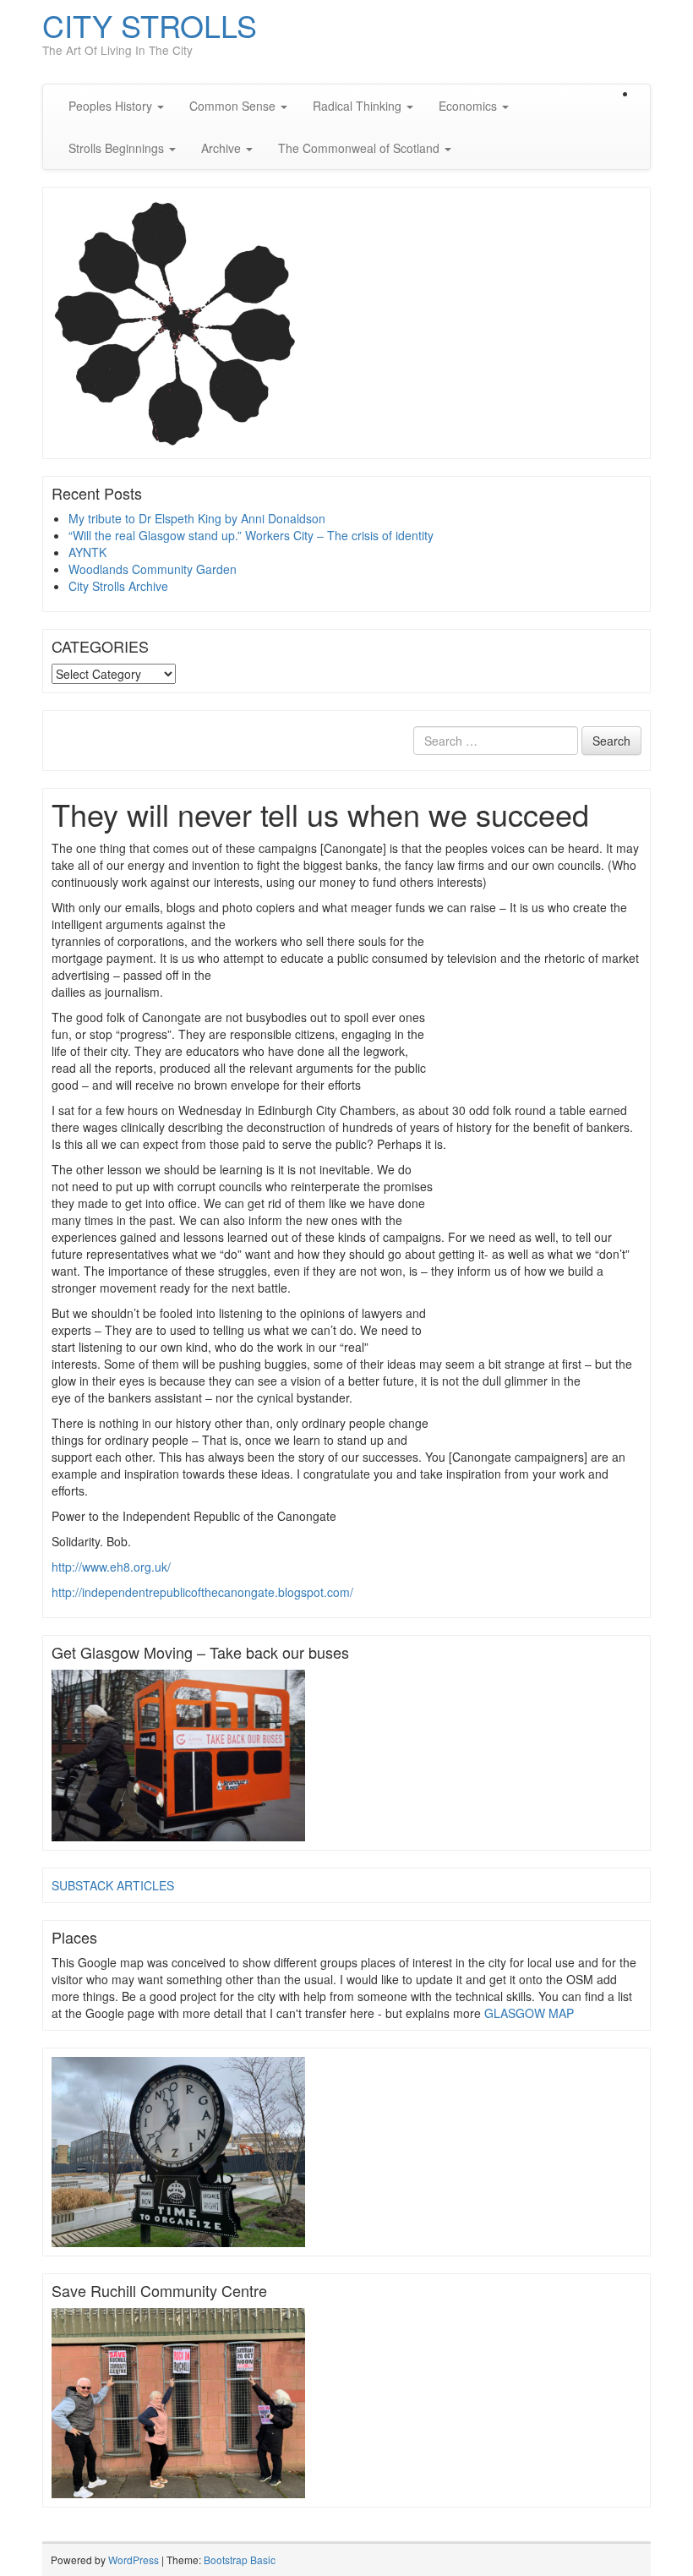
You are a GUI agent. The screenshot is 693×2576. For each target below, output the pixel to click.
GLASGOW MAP (529, 2013)
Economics (469, 106)
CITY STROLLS (150, 25)
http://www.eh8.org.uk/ (111, 1567)
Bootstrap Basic (240, 2560)
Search (611, 741)
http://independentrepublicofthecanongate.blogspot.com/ (202, 1592)
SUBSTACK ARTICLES (113, 1885)
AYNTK (87, 552)
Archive (223, 148)
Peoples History (112, 106)
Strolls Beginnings (118, 148)
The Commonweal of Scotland (360, 148)
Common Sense (234, 106)
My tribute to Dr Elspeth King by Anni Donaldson (197, 518)
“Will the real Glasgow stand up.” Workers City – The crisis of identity (251, 535)
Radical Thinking (359, 106)
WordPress (134, 2560)
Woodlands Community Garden (153, 569)
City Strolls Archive (118, 586)
